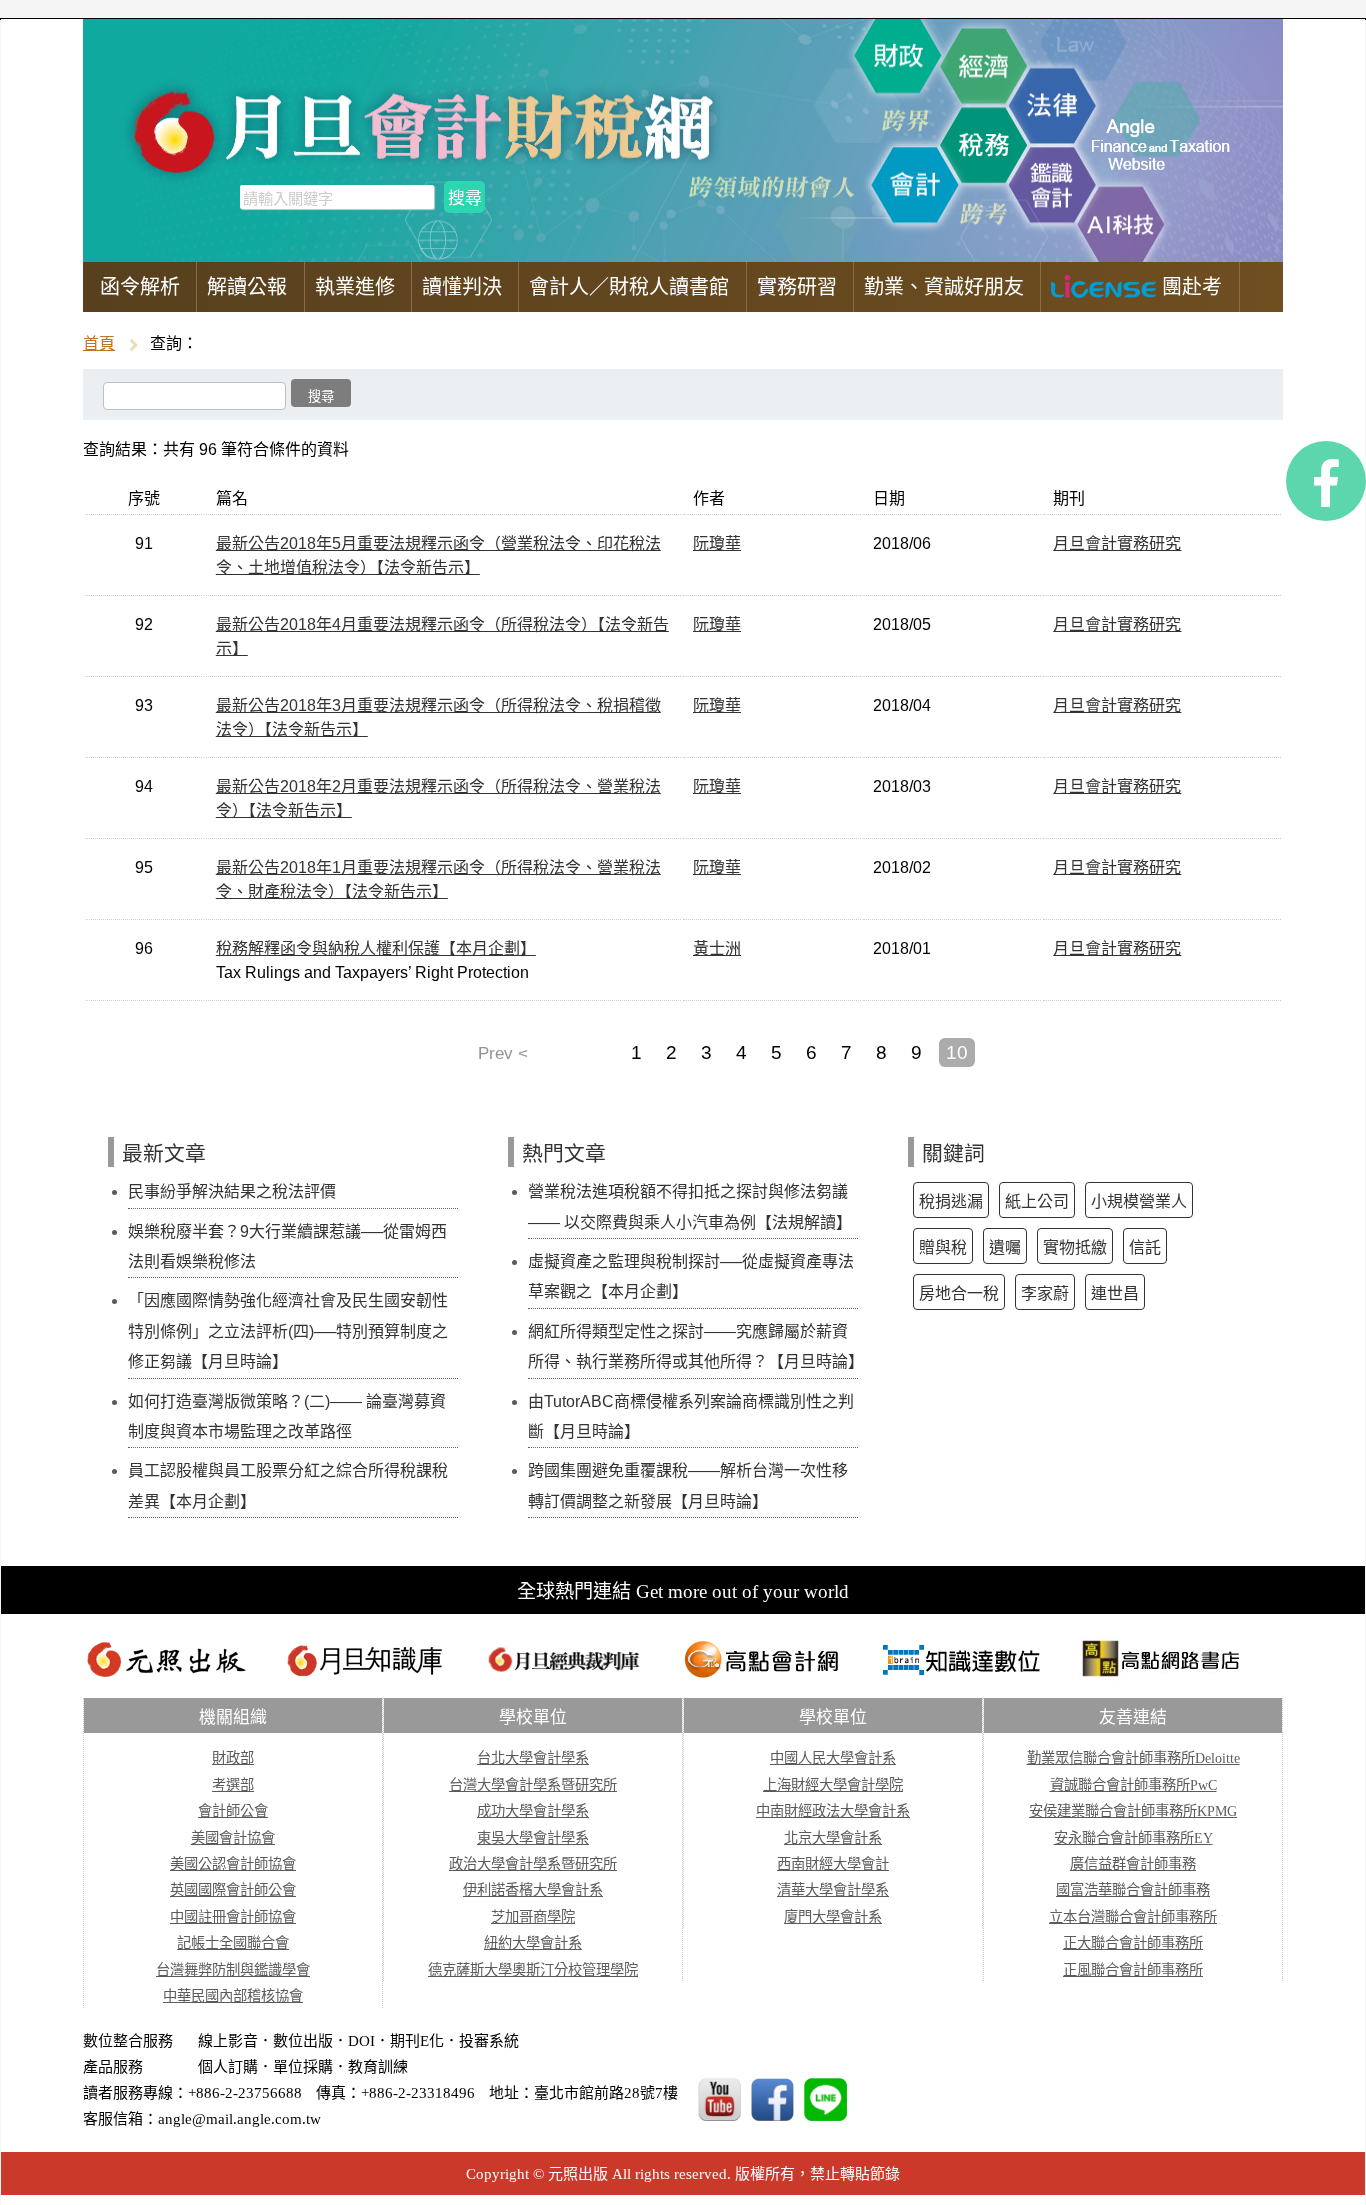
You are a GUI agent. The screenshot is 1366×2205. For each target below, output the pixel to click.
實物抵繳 (1075, 1247)
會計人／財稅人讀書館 (629, 287)
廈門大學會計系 (833, 1917)
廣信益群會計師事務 (1133, 1864)
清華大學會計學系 (833, 1890)
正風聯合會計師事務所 (1133, 1970)
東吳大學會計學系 (533, 1838)
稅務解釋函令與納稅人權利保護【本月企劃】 (376, 948)
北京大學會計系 (833, 1838)
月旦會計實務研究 (1117, 543)
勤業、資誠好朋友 (944, 287)
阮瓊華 (717, 543)
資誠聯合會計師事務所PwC (1133, 1785)
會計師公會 (233, 1811)
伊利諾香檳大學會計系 (533, 1890)
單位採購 (303, 2067)
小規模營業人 (1139, 1201)
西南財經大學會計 (833, 1864)
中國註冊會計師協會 (233, 1917)
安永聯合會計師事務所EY (1133, 1838)
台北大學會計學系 (533, 1758)
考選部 (233, 1785)
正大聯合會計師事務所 (1133, 1943)
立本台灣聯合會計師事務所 (1133, 1917)
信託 (1145, 1247)
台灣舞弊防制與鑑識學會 (233, 1970)
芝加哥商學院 (533, 1917)
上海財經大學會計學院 (833, 1785)
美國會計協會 (233, 1838)
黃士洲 (717, 948)
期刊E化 (417, 2041)
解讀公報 (247, 287)
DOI (361, 2041)
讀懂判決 (462, 287)
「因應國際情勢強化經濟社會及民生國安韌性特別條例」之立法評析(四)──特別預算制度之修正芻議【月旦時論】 (288, 1331)
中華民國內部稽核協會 (233, 1996)
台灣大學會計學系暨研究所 (533, 1785)
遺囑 (1005, 1247)
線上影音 (228, 2041)
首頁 (99, 343)
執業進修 (355, 287)
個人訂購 (228, 2067)
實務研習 (797, 287)
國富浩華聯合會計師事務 (1133, 1890)
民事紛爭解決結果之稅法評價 (232, 1191)
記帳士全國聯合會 (233, 1943)
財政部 (233, 1758)
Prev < (503, 1053)
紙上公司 (1037, 1201)
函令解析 (140, 287)
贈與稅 (943, 1247)
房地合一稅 (959, 1293)
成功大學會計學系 (533, 1811)
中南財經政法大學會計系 (833, 1811)
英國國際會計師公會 (233, 1890)
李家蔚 (1045, 1293)
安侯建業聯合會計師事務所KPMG (1133, 1811)
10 (957, 1052)
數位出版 (303, 2041)
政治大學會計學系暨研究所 (533, 1864)
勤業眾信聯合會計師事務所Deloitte (1133, 1758)
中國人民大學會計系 (833, 1758)
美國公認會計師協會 (233, 1864)
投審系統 (489, 2041)
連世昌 (1115, 1293)
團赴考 (1189, 287)
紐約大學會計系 (533, 1943)
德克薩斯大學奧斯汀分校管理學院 (533, 1970)
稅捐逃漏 (951, 1201)
